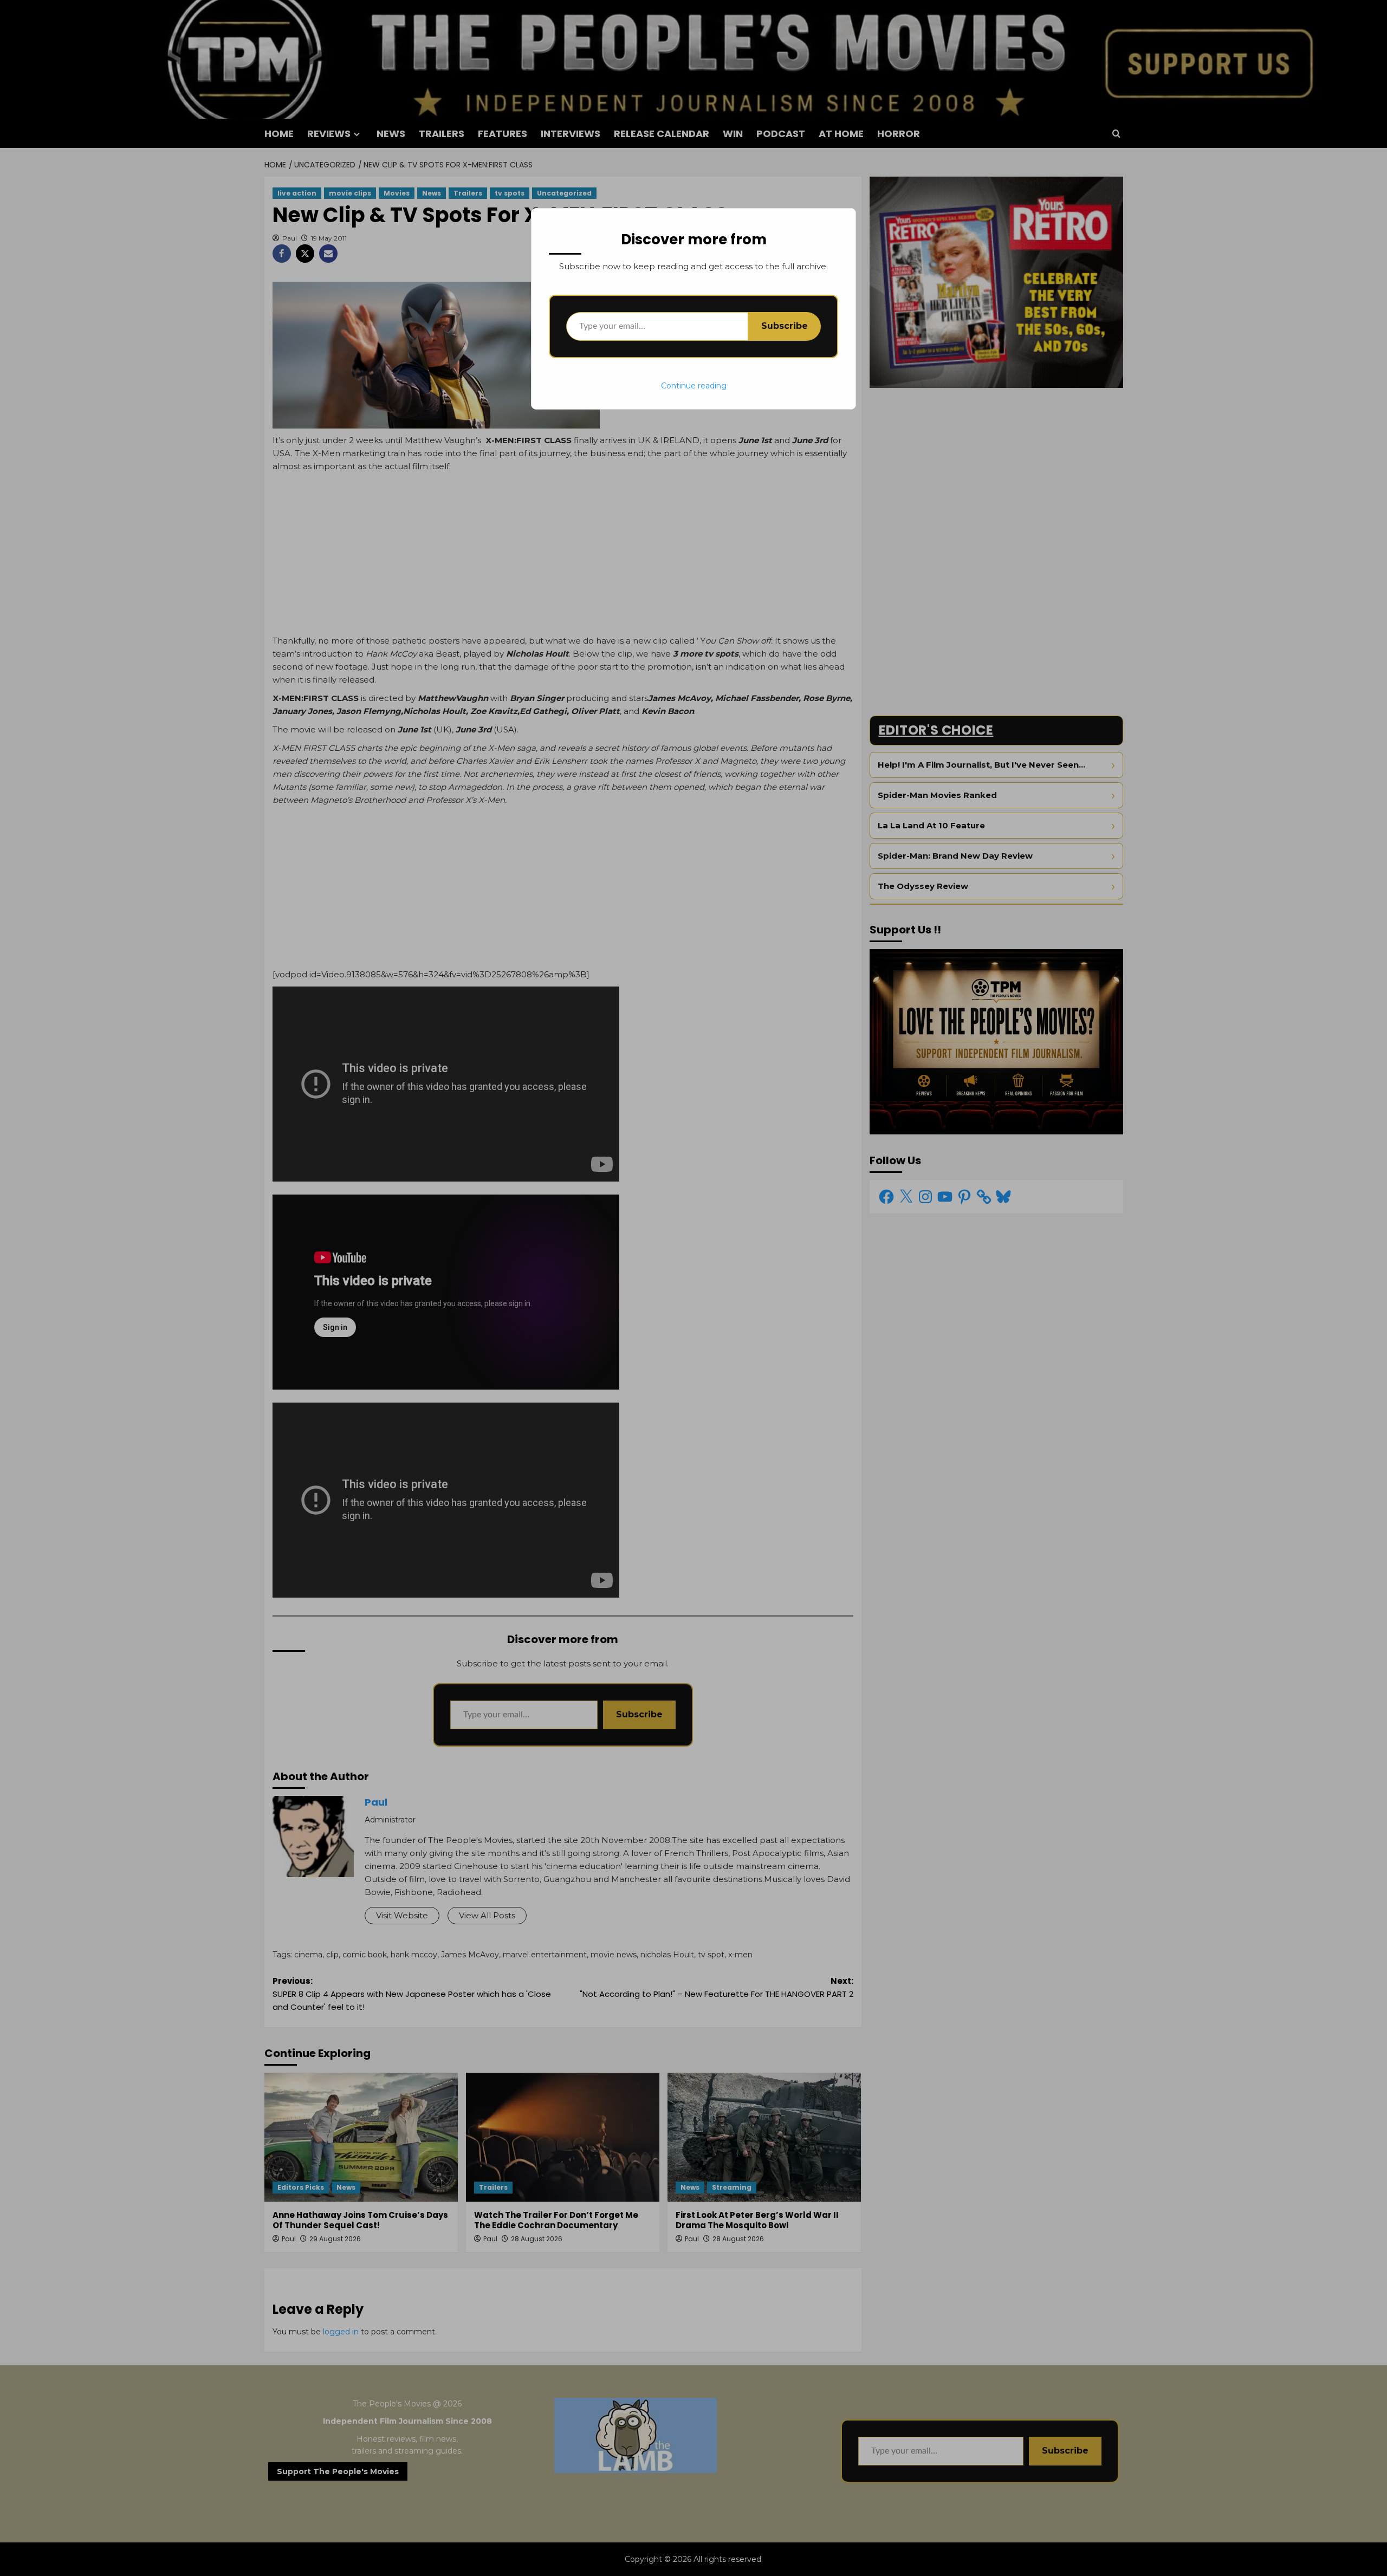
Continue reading (694, 386)
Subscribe (785, 326)
